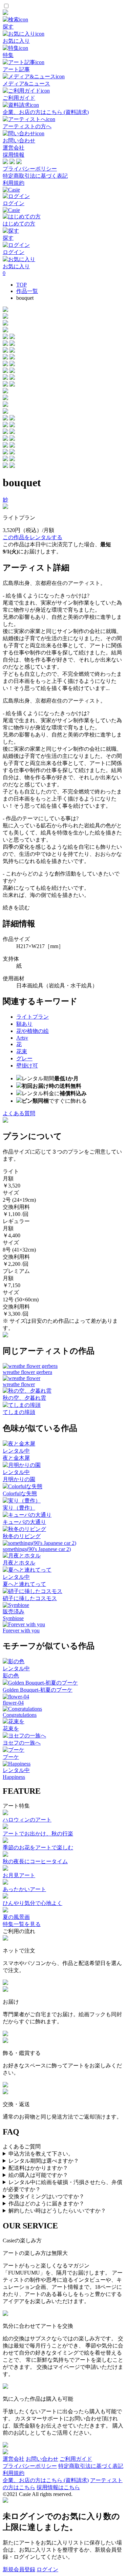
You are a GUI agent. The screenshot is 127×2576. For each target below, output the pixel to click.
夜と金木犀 (16, 1458)
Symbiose (13, 1618)
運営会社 (14, 148)
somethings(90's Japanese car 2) (37, 1549)
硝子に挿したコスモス (30, 1598)
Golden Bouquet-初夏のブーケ (38, 1690)
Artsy (22, 1038)
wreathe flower (19, 1384)
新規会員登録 (19, 2569)
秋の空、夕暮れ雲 (24, 1398)
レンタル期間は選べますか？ (44, 2161)
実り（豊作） (19, 1508)
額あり (24, 1024)
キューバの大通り (24, 1522)
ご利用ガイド (76, 2459)
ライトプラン (33, 1017)
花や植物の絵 (33, 1031)
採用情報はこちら (58, 2487)
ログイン (47, 2569)
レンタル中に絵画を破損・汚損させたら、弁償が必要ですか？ (62, 2186)
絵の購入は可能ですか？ (38, 2175)
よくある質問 (19, 1113)
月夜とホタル (19, 1563)
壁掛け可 (27, 1066)
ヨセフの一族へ (22, 1743)
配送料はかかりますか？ (38, 2168)
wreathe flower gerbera (27, 1372)
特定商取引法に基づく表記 (35, 176)
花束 (22, 1051)
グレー (24, 1058)
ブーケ (11, 1757)
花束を (11, 1728)
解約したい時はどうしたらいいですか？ (57, 2211)
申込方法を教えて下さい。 (41, 2154)
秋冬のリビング (22, 1536)
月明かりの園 (19, 1479)
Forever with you (21, 1630)
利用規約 (14, 183)
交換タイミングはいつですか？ (46, 2196)
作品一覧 (27, 291)
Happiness (14, 1777)
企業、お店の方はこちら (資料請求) (46, 2480)
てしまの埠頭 (19, 1412)
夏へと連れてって (24, 1584)
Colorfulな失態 (20, 1493)
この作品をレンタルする (33, 537)
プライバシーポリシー (30, 169)
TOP (22, 285)
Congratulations (20, 1715)
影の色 (11, 1676)
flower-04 (13, 1703)
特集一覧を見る (22, 1924)
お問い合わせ (42, 2459)
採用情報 (14, 155)
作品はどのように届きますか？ (46, 2204)
